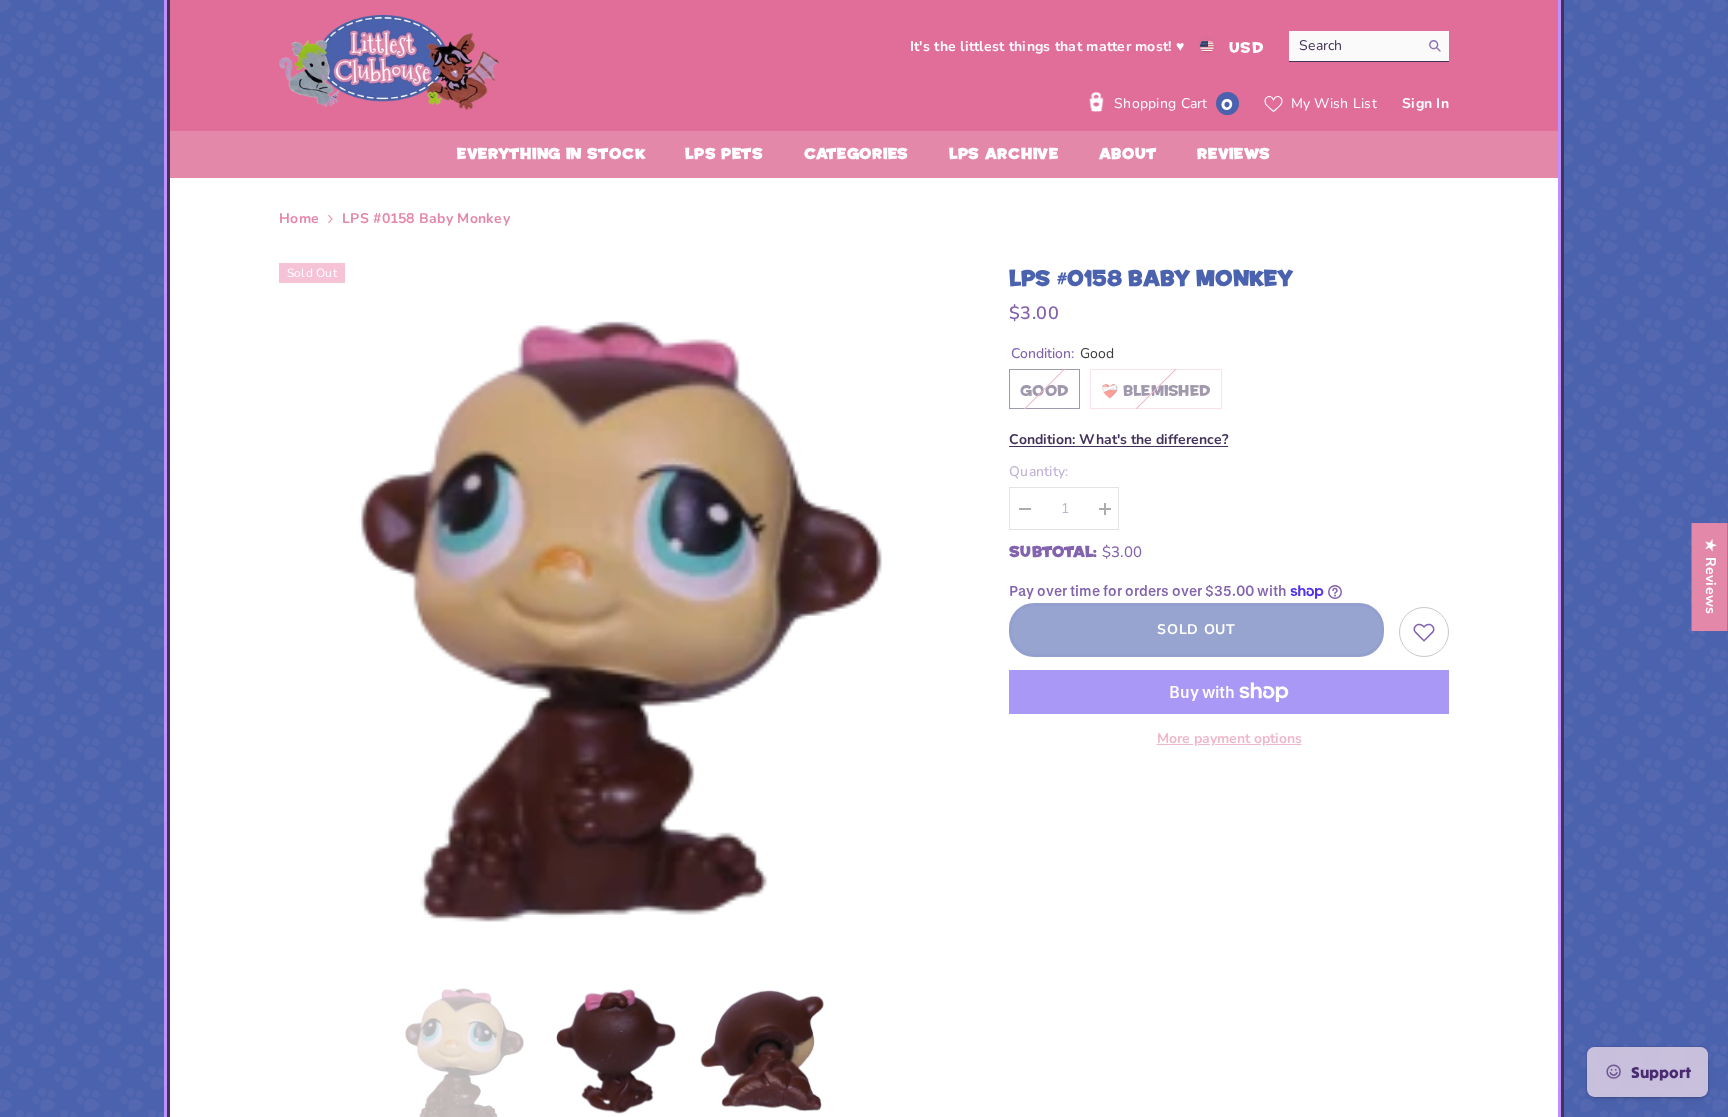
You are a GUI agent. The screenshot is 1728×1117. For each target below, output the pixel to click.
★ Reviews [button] (1710, 577)
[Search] (1369, 46)
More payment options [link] (1229, 738)
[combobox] (1353, 46)
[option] (614, 598)
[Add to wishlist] (1424, 632)
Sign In (1425, 103)
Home (299, 218)
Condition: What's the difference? (1118, 439)
